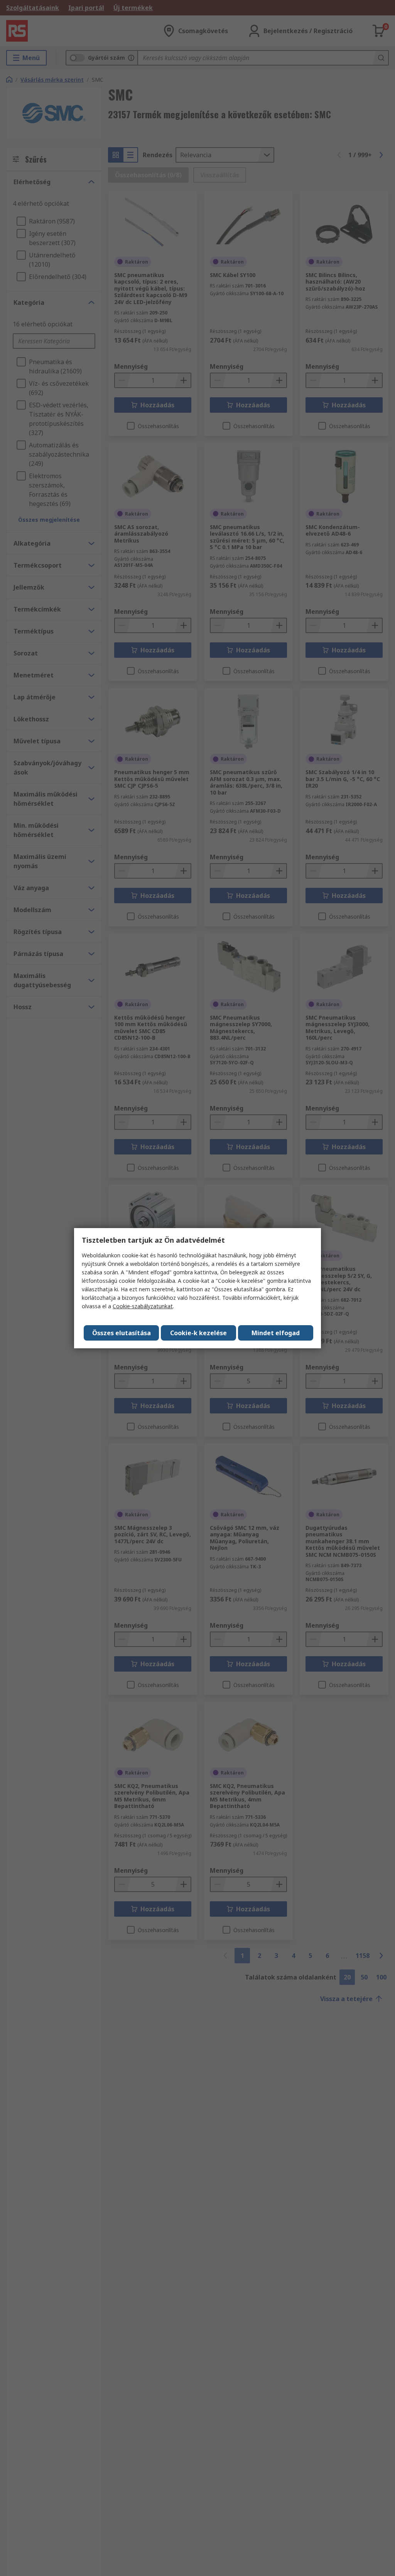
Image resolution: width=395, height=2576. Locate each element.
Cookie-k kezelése (198, 1333)
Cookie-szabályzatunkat (143, 1306)
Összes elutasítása (122, 1333)
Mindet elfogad (276, 1333)
